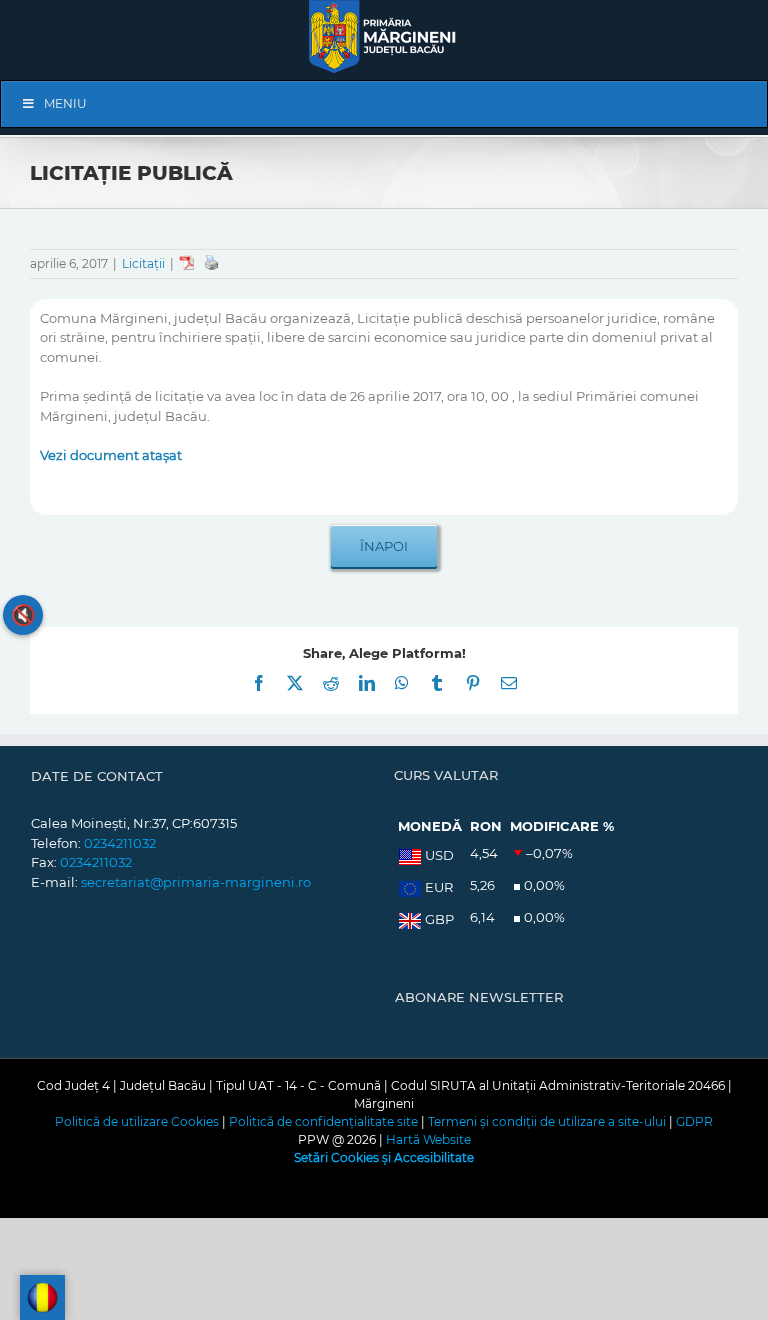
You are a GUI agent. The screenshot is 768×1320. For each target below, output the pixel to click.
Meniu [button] (65, 103)
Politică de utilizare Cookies (137, 1121)
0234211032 (120, 843)
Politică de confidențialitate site (323, 1121)
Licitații (143, 263)
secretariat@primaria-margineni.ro (196, 882)
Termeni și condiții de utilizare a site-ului (547, 1121)
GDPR (694, 1121)
